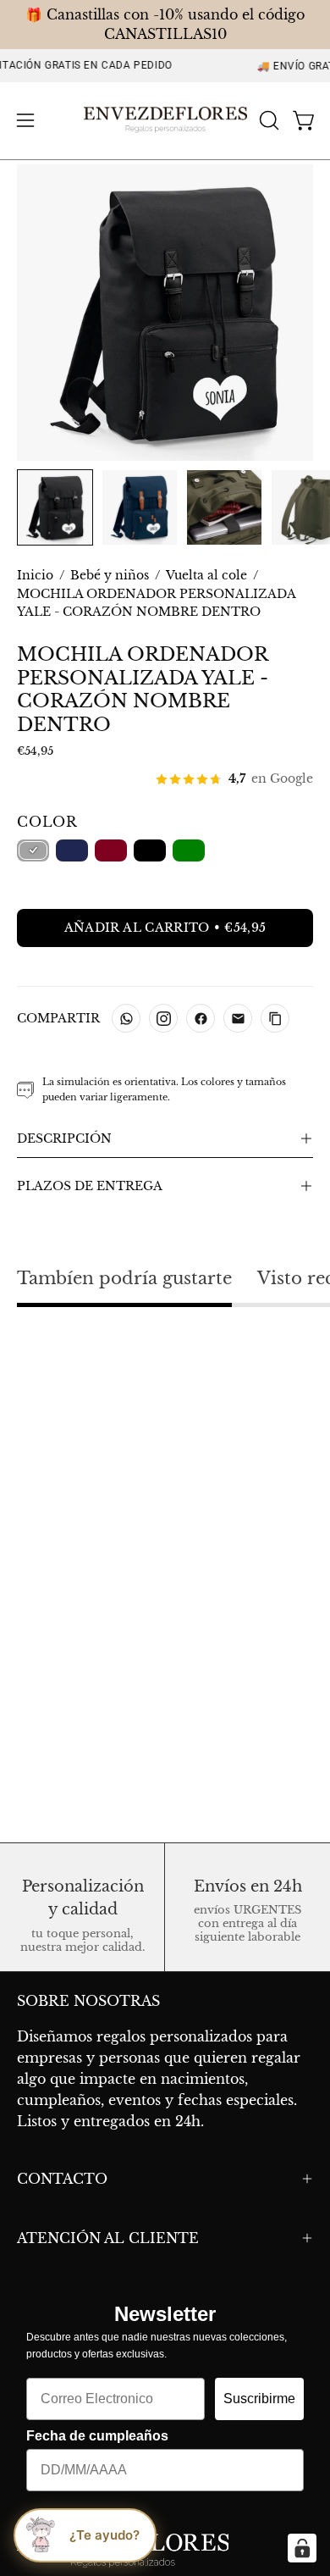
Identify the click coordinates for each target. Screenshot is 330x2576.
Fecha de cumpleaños (97, 2436)
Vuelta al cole (206, 575)
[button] (267, 120)
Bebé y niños (110, 575)
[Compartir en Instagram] (163, 1018)
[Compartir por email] (238, 1018)
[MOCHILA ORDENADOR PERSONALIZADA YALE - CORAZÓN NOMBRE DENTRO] (55, 507)
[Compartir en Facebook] (201, 1018)
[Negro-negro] (33, 850)
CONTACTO (62, 2179)
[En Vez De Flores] (165, 121)
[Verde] (189, 850)
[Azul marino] (72, 850)
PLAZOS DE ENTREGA (90, 1186)
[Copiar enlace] (275, 1018)
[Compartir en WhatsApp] (126, 1018)
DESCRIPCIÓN (64, 1138)
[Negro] (150, 850)
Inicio (35, 575)
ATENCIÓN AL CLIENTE (108, 2238)
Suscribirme (259, 2399)
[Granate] (111, 850)
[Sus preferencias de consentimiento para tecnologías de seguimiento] (302, 2548)
